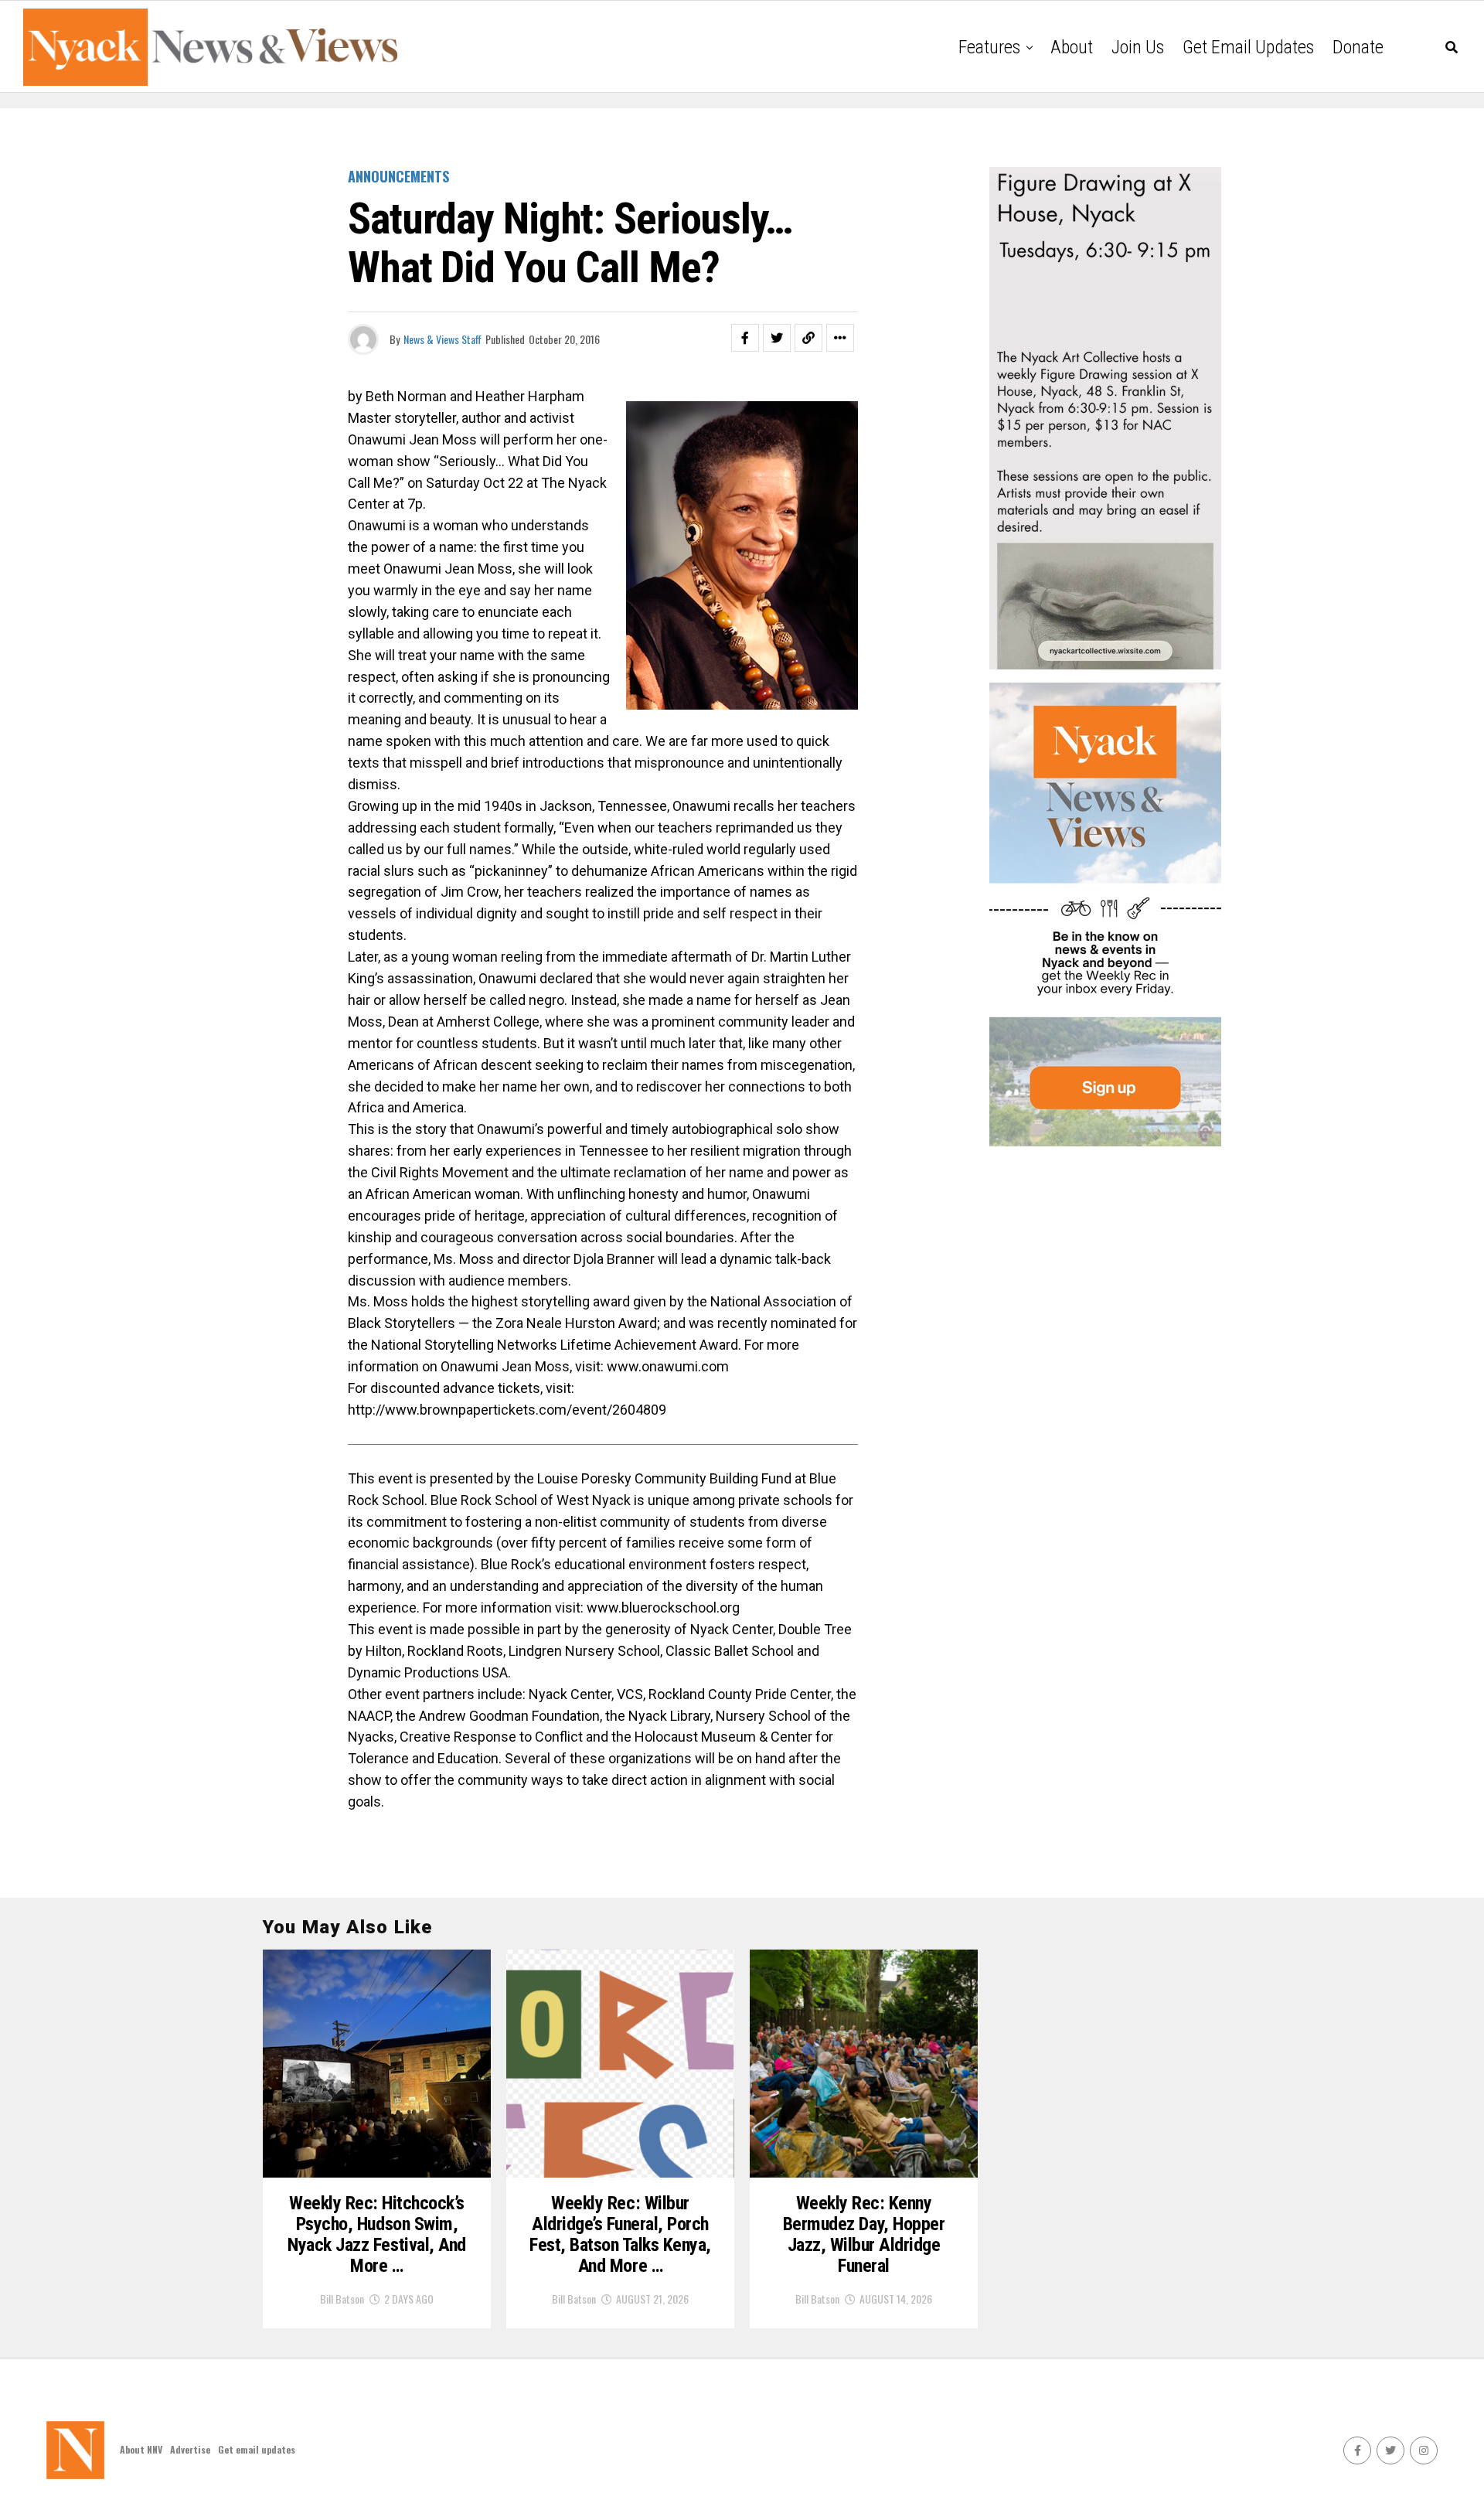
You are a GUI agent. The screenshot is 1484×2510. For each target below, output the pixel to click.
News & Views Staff (442, 339)
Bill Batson (342, 2299)
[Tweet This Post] (777, 338)
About (1072, 47)
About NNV (141, 2449)
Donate (1358, 47)
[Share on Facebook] (745, 338)
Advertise (190, 2449)
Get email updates (1248, 47)
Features (989, 47)
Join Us (1138, 47)
